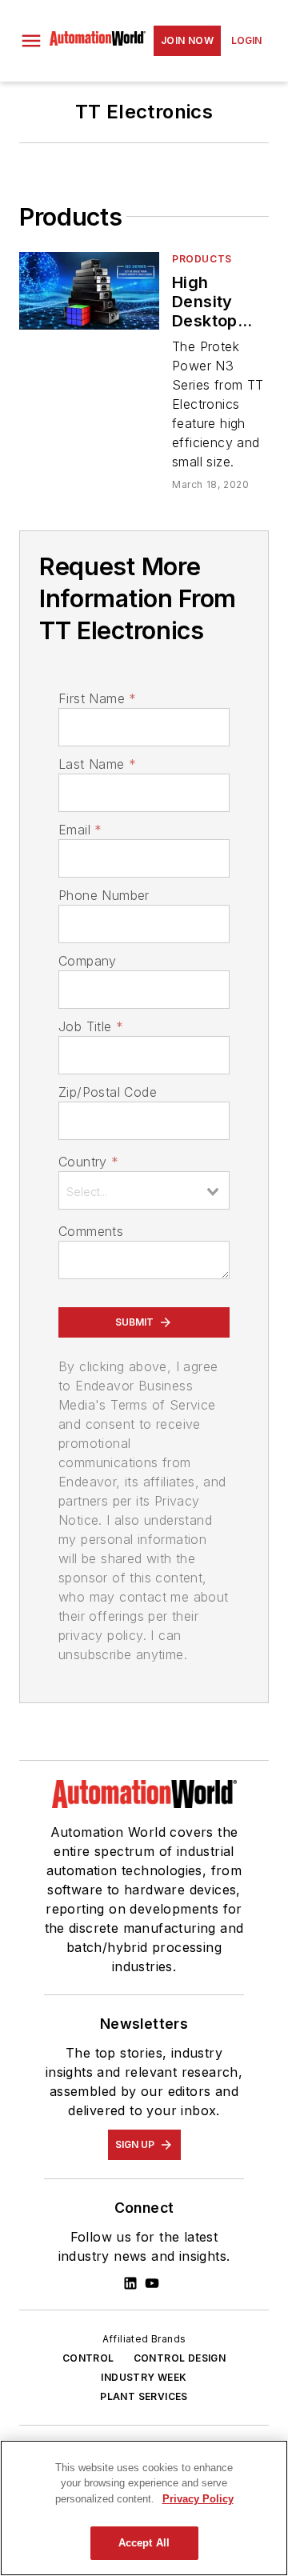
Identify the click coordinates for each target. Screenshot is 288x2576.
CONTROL (88, 2358)
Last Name (97, 764)
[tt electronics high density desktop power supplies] (89, 291)
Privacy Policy (198, 2499)
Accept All (144, 2543)
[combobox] (144, 1190)
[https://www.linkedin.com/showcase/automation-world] (130, 2283)
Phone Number (104, 895)
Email (80, 830)
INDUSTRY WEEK (144, 2377)
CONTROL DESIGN (180, 2358)
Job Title (91, 1026)
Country (88, 1162)
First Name (97, 698)
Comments (91, 1231)
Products (202, 259)
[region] (144, 2508)
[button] (31, 41)
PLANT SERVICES (144, 2396)
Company (88, 961)
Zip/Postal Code (108, 1092)
